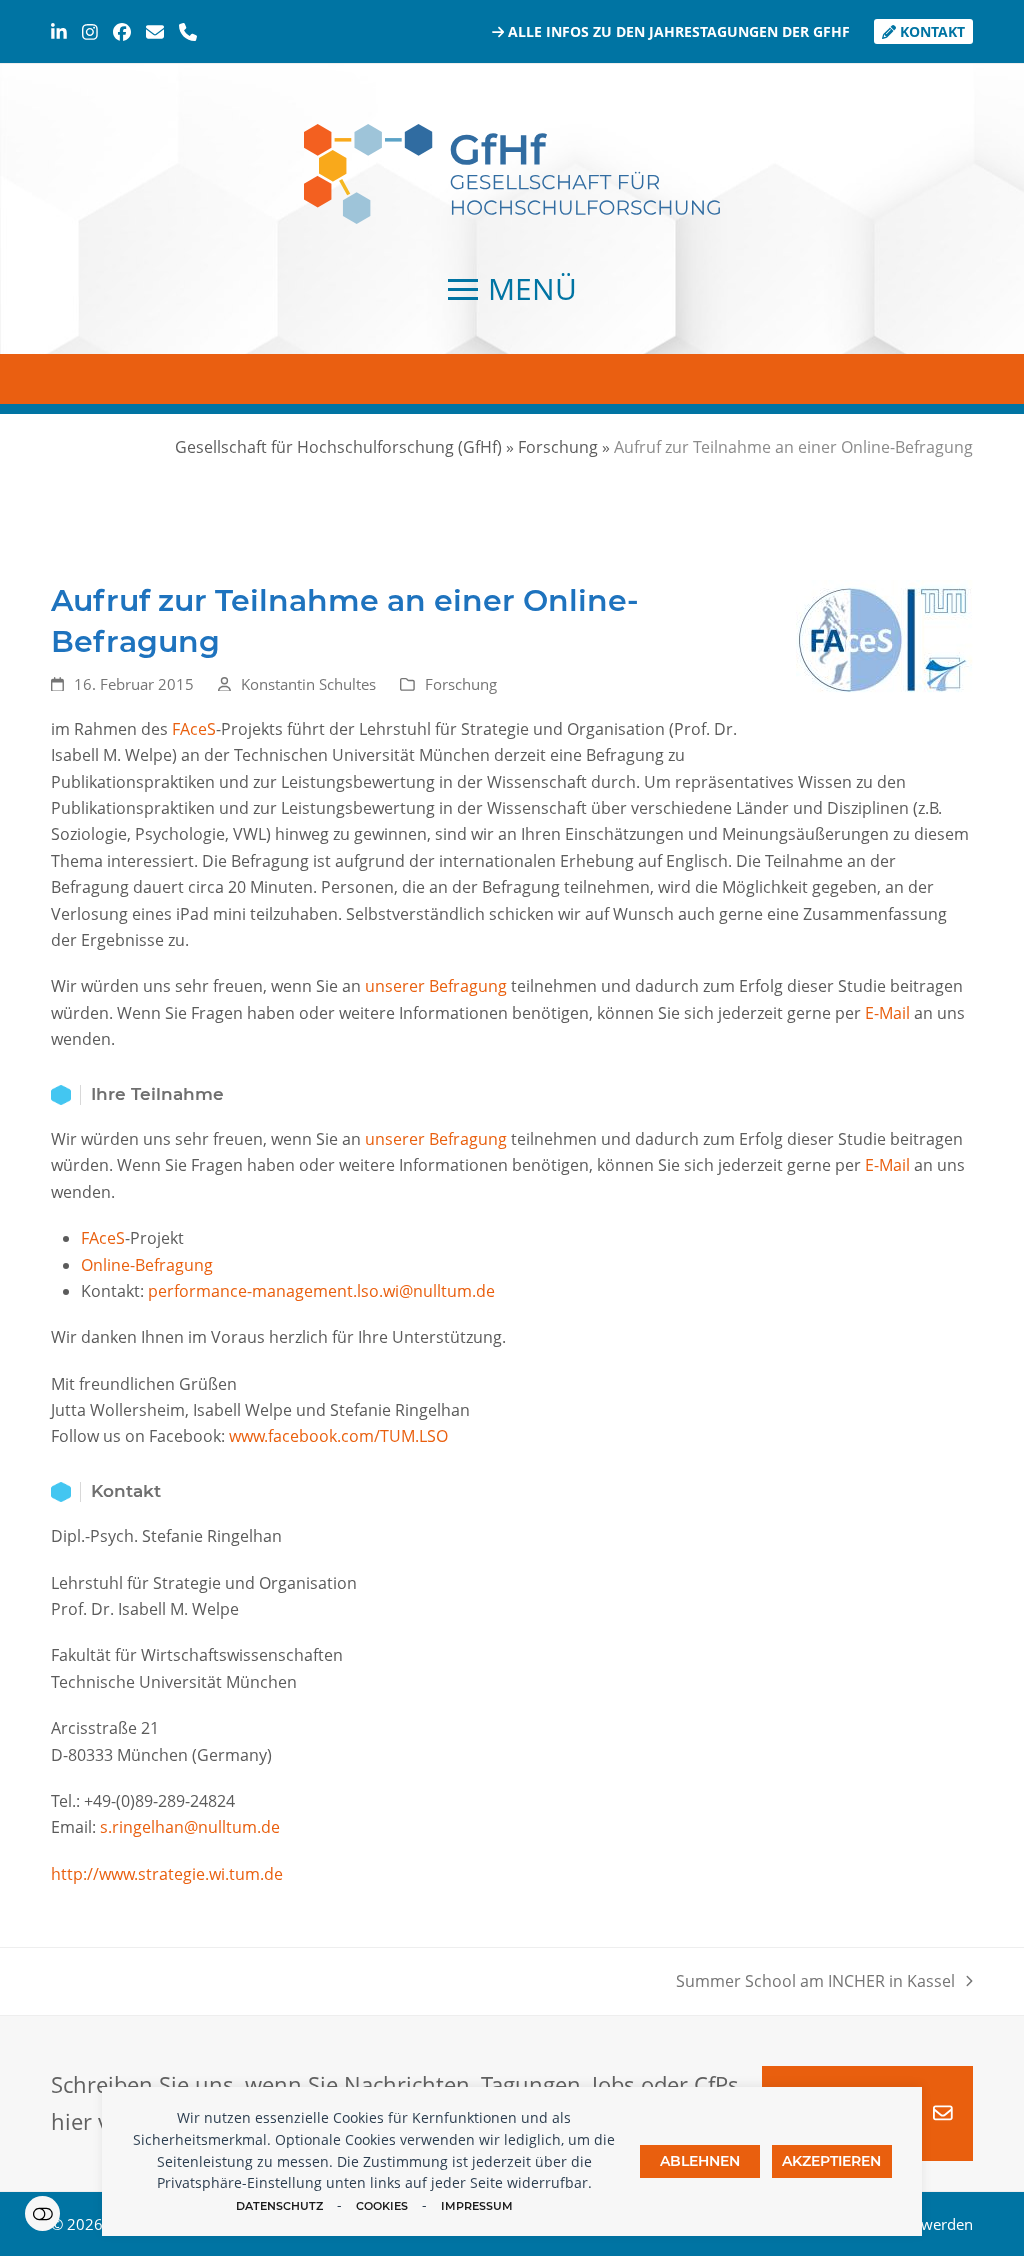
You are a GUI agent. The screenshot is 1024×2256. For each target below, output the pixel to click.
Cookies (382, 2206)
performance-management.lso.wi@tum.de (321, 1291)
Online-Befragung (147, 1265)
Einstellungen (42, 2213)
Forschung (461, 684)
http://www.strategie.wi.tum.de (167, 1874)
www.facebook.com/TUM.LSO (338, 1436)
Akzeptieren (831, 2161)
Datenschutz (279, 2206)
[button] (512, 289)
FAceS (194, 729)
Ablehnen (700, 2161)
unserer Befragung (436, 986)
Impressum (477, 2206)
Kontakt (930, 31)
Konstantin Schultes (308, 684)
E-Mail (887, 1013)
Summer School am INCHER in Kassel (815, 1982)
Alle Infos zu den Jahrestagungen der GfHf (677, 31)
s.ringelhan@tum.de (190, 1827)
